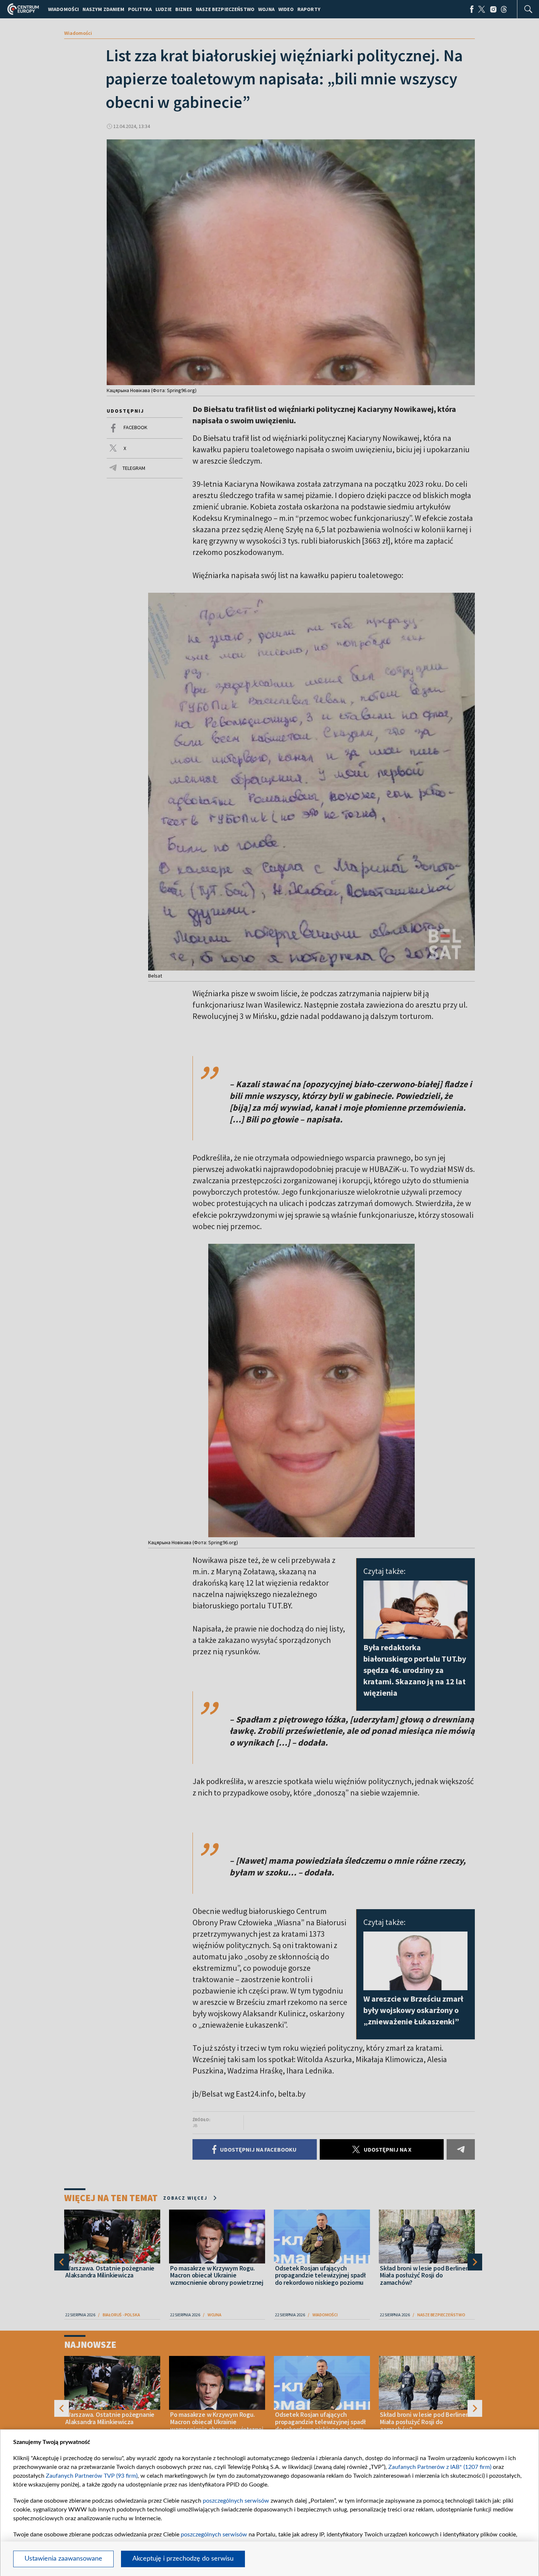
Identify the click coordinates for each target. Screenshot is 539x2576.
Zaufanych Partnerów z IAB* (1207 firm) (440, 2467)
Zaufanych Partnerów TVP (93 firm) (92, 2476)
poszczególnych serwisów (236, 2501)
